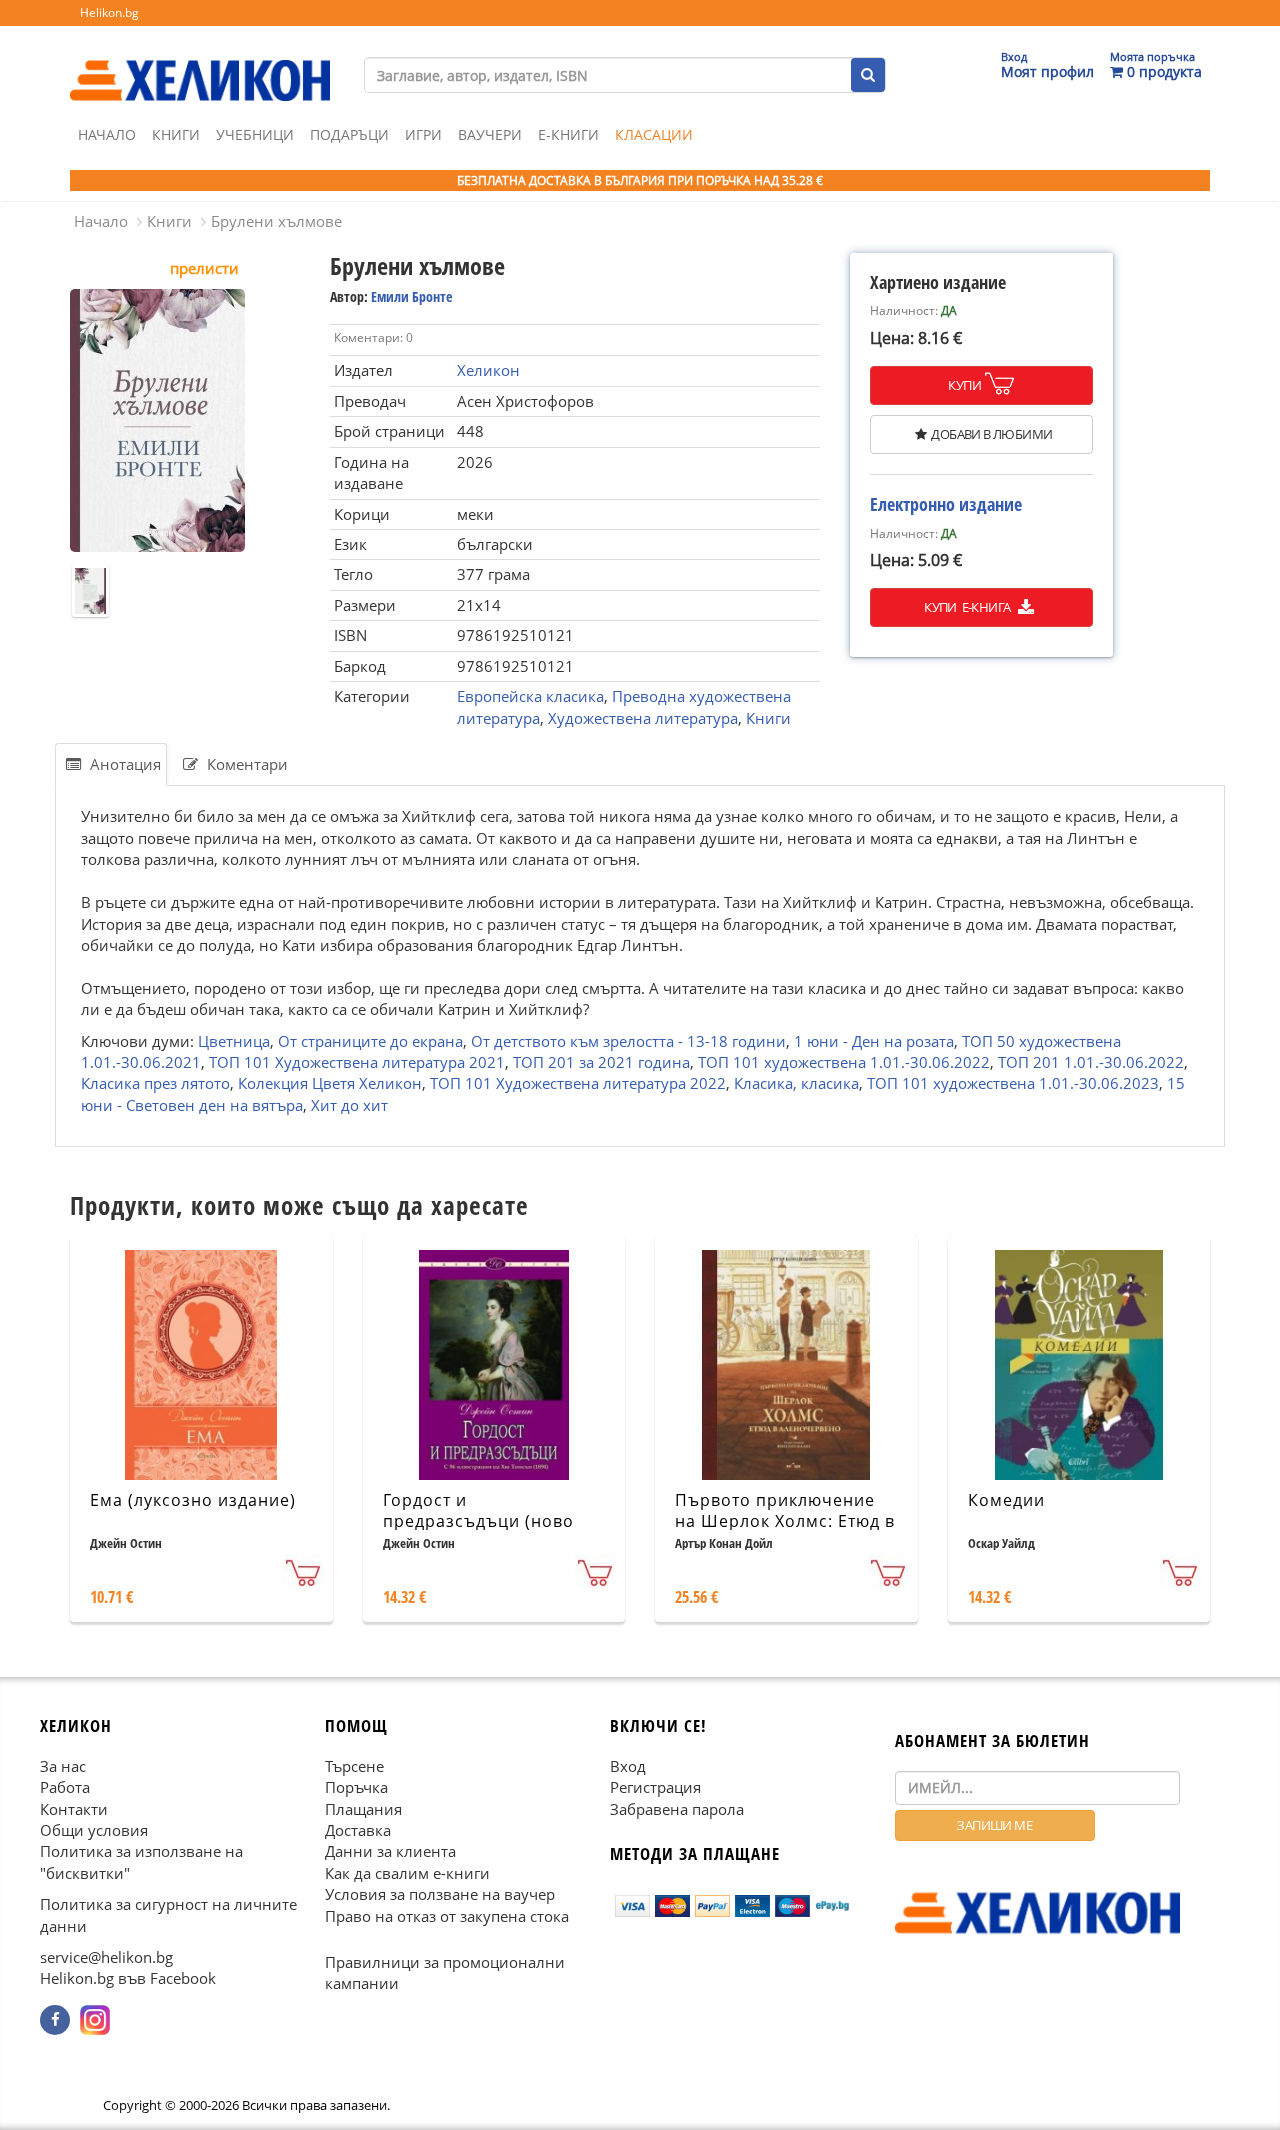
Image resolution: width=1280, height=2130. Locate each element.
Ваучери (490, 134)
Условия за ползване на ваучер (440, 1894)
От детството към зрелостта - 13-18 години (628, 1041)
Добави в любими (991, 434)
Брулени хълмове (276, 221)
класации (654, 134)
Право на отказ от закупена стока (447, 1915)
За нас (63, 1765)
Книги (176, 134)
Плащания (363, 1808)
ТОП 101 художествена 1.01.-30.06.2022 (844, 1062)
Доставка (358, 1830)
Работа (65, 1787)
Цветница (234, 1041)
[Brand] (200, 61)
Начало (107, 134)
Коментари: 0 (373, 337)
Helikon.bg (109, 12)
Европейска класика (530, 696)
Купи (964, 385)
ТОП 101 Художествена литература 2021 (357, 1062)
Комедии (1006, 1500)
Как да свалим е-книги (407, 1873)
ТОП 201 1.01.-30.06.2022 (1091, 1062)
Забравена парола (677, 1808)
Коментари (245, 764)
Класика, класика (796, 1083)
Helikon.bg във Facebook (128, 1978)
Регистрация (655, 1787)
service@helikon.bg (106, 1957)
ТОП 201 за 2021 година (601, 1062)
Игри (423, 134)
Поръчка (356, 1787)
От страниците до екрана (370, 1041)
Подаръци (349, 134)
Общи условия (94, 1830)
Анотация (123, 764)
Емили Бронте (411, 296)
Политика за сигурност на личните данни (168, 1914)
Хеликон (488, 370)
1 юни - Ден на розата (874, 1041)
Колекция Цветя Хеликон (330, 1083)
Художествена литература (643, 718)
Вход (628, 1765)
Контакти (74, 1808)
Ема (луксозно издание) (193, 1500)
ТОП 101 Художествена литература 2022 (578, 1083)
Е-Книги (568, 134)
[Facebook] (55, 2020)
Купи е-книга (968, 607)
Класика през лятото (155, 1083)
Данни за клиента (390, 1851)
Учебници (255, 134)
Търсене (354, 1765)
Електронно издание (946, 504)
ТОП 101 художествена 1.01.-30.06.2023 (1013, 1083)
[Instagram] (95, 2020)
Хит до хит (349, 1105)
